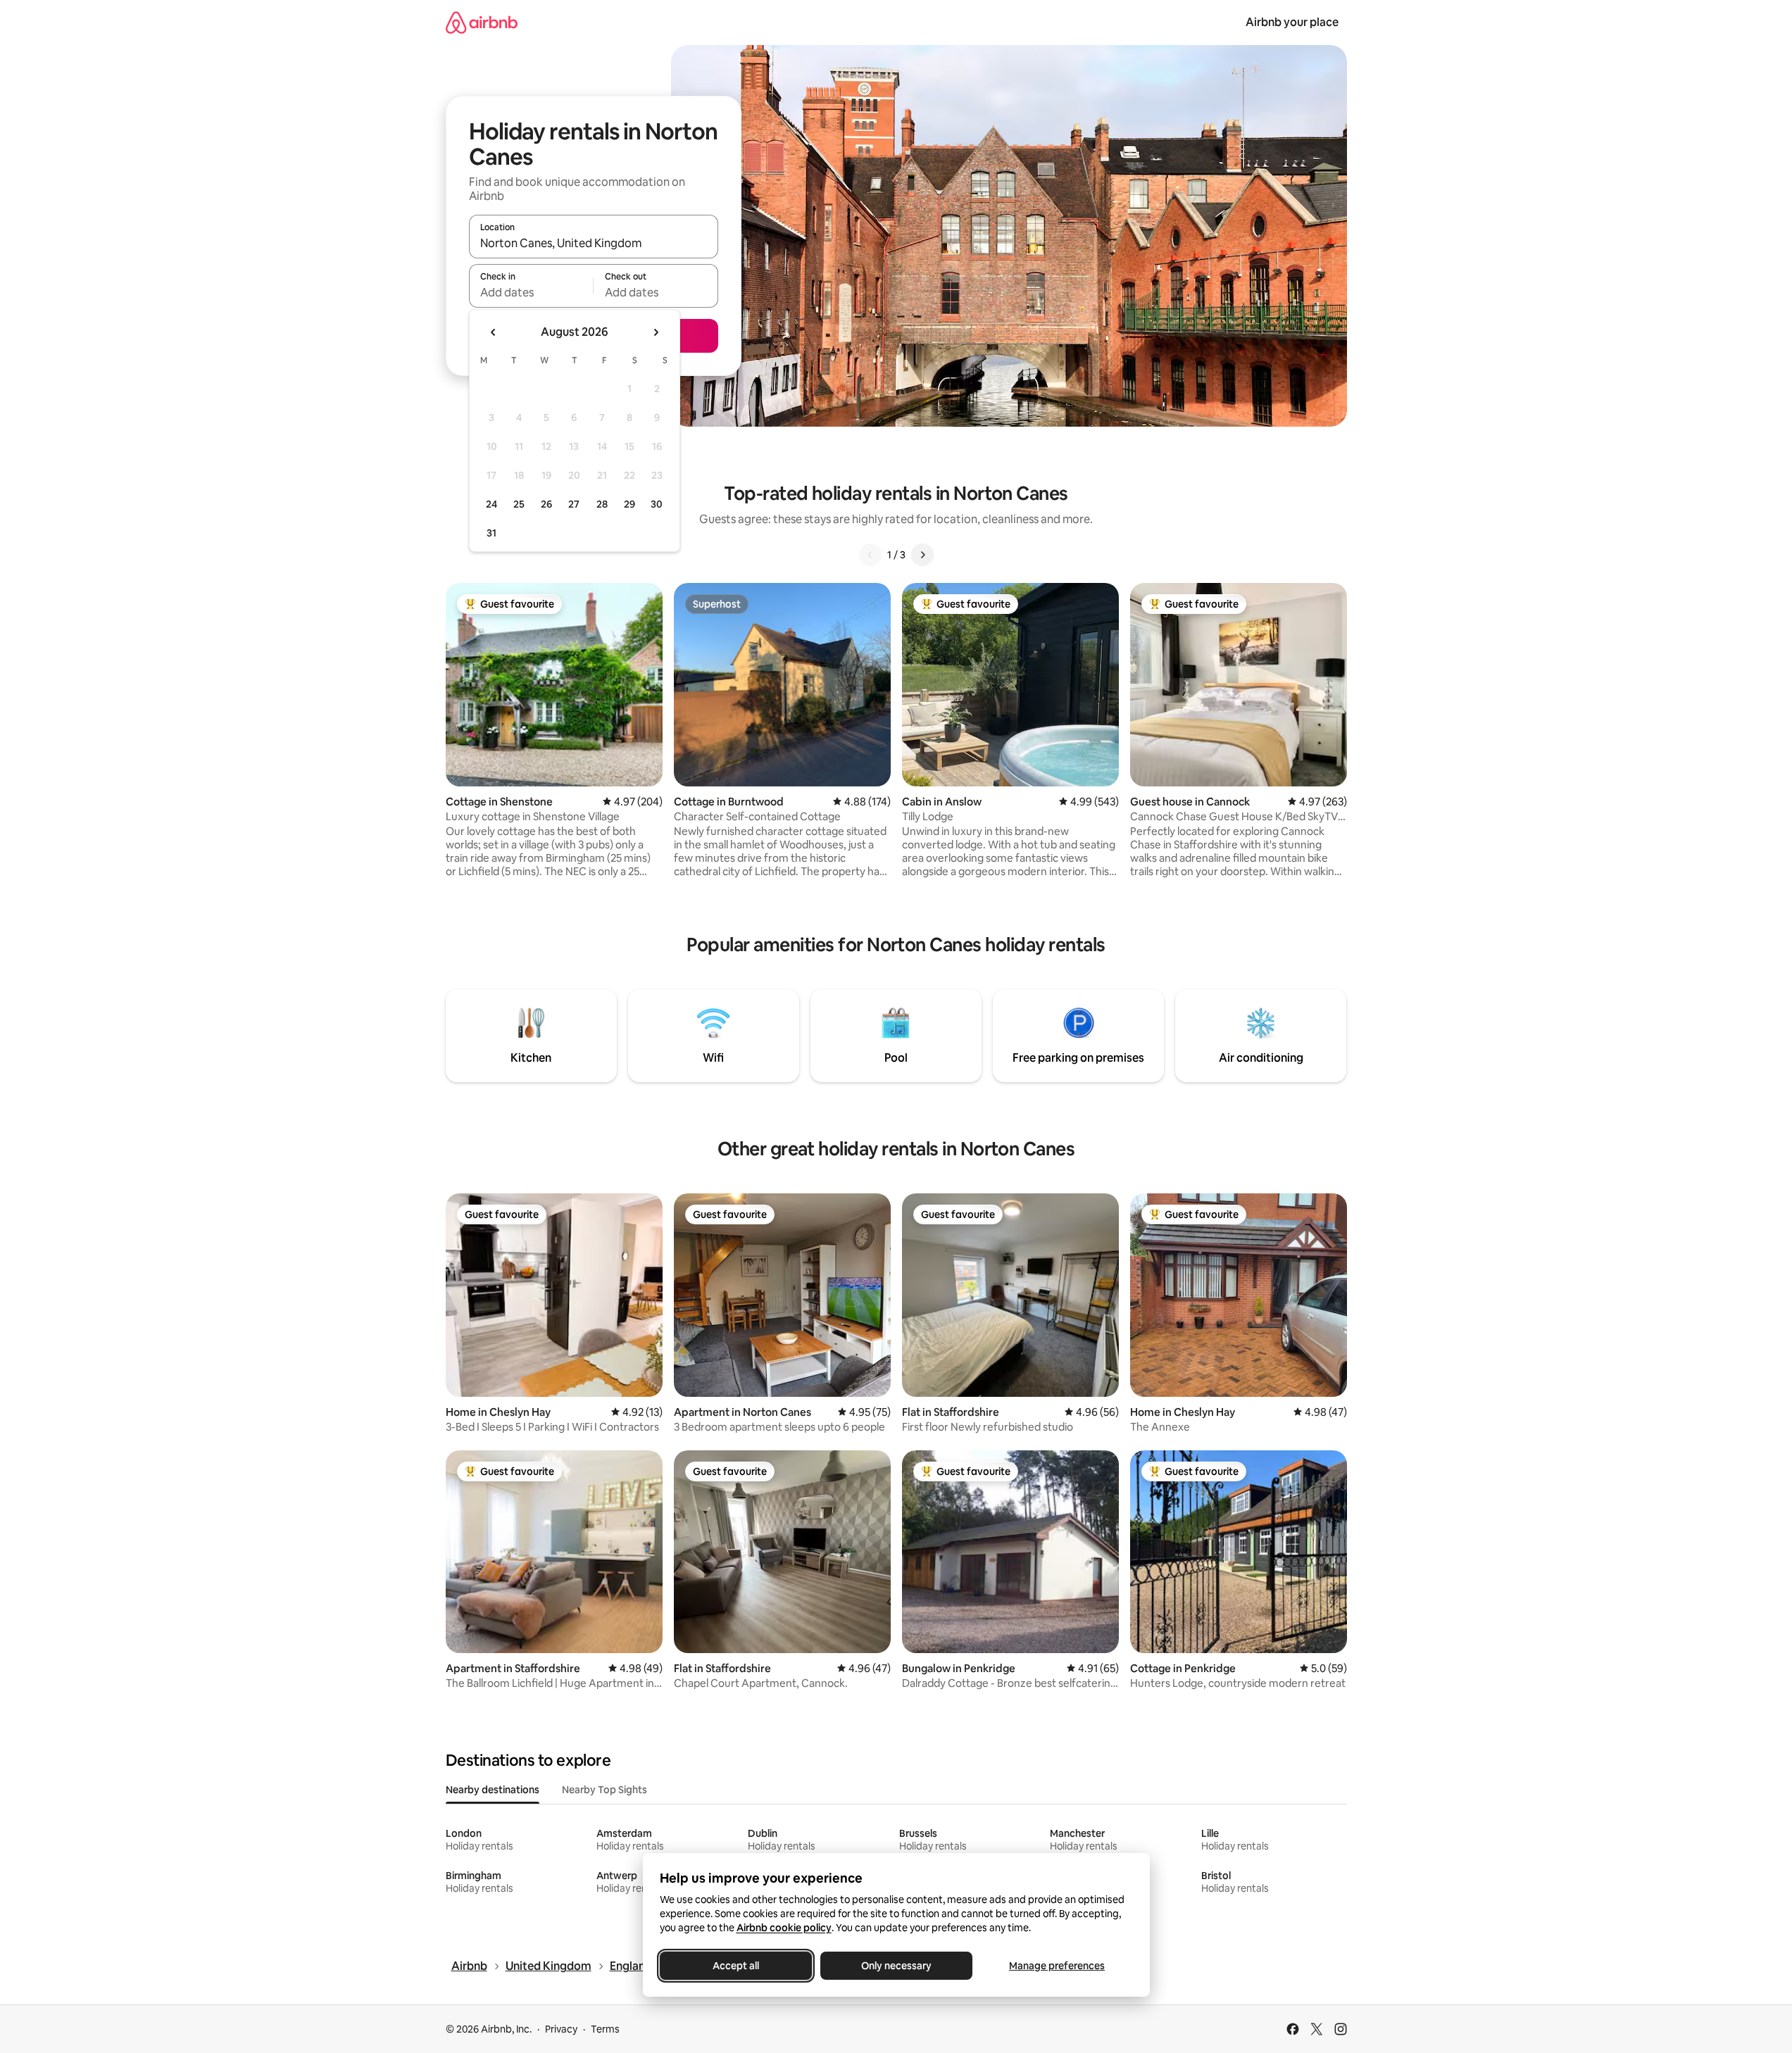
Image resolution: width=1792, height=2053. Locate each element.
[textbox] (531, 292)
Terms (605, 2029)
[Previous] (870, 555)
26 (546, 504)
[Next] (922, 555)
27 (574, 504)
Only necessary (896, 1966)
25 (519, 504)
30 (657, 504)
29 (629, 504)
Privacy (561, 2029)
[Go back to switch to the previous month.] (494, 332)
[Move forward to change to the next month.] (656, 332)
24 (491, 504)
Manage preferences (1057, 1966)
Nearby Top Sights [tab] (604, 1790)
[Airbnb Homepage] (482, 22)
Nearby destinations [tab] (493, 1790)
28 (602, 504)
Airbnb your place (1292, 22)
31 (491, 533)
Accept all (736, 1966)
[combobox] (594, 243)
